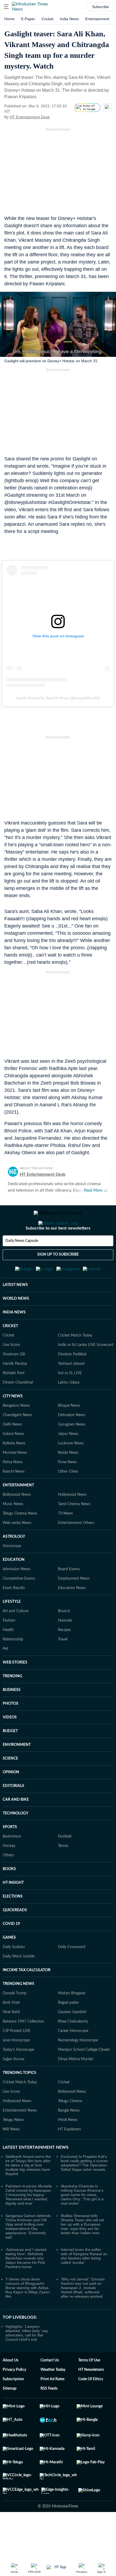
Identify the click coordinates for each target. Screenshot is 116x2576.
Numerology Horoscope (78, 2067)
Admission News (16, 1596)
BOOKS (9, 1895)
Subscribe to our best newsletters (58, 1250)
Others (8, 1882)
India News (69, 19)
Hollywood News (72, 1521)
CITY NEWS (13, 1423)
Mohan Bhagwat (72, 2020)
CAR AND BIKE (16, 1826)
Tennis (63, 1872)
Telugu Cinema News (20, 1540)
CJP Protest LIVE (17, 2057)
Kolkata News (14, 1470)
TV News (65, 1540)
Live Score (11, 1371)
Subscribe (100, 7)
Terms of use (89, 2387)
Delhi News (12, 1451)
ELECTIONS (13, 1923)
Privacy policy (14, 2396)
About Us (11, 2387)
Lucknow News (71, 1470)
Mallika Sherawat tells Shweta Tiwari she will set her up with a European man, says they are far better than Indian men (82, 2251)
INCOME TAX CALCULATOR (27, 1996)
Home (9, 19)
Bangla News (69, 2137)
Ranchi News (14, 1498)
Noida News (68, 1479)
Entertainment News (20, 2137)
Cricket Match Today (75, 1362)
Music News (13, 1530)
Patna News (13, 1488)
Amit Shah (11, 2029)
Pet (5, 1675)
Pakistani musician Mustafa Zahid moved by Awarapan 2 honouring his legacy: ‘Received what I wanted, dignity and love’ (29, 2221)
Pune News (67, 1488)
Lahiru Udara (69, 1409)
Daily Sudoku (14, 1973)
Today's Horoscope (18, 2076)
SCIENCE (10, 1785)
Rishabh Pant (14, 1399)
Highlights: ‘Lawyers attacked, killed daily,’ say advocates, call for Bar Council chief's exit (27, 2359)
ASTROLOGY (14, 1563)
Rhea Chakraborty (73, 2048)
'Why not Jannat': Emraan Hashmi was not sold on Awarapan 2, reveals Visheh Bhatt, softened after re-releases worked (83, 2314)
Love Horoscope (16, 2067)
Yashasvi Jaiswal (71, 1390)
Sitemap (10, 2415)
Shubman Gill (14, 1381)
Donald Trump (15, 2020)
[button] (6, 7)
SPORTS (10, 1853)
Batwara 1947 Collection (23, 2048)
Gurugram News (72, 1451)
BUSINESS (12, 1716)
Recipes (64, 1656)
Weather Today (53, 2396)
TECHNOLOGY (16, 1840)
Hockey (9, 1872)
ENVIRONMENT (17, 1771)
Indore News (13, 1460)
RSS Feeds (49, 2415)
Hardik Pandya (15, 1390)
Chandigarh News (17, 1441)
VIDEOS (10, 1744)
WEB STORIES (15, 1689)
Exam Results (14, 1614)
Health (8, 1656)
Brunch (64, 1637)
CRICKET (10, 1352)
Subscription (13, 2406)
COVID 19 (11, 1950)
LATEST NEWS (15, 1311)
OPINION (11, 1799)
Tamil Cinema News (74, 1530)
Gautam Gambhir (72, 2038)
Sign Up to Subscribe (58, 1276)
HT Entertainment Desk (30, 117)
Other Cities (68, 1498)
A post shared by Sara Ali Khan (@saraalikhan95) (58, 698)
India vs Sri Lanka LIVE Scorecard (86, 1371)
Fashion (9, 1647)
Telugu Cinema (70, 2127)
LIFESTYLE (12, 1628)
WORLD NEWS (16, 1325)
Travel (63, 1666)
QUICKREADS (15, 1937)
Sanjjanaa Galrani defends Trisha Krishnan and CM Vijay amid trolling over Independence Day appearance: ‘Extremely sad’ (28, 2253)
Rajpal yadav (68, 2029)
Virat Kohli (11, 2038)
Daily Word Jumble (19, 1983)
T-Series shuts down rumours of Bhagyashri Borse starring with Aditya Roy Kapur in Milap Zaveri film (28, 2314)
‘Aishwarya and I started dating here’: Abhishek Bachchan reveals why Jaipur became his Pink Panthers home (26, 2284)
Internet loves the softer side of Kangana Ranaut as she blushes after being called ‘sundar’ (84, 2282)
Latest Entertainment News (36, 2174)
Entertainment (97, 19)
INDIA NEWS (14, 1339)
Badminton (12, 1863)
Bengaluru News (16, 1432)
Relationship (13, 1666)
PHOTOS (11, 1730)
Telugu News (13, 2146)
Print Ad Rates (52, 2406)
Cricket (47, 19)
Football (65, 1863)
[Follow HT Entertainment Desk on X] (56, 117)
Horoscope (12, 1572)
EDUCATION (14, 1586)
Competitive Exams (19, 1605)
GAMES (9, 1964)
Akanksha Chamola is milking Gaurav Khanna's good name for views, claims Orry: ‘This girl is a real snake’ (82, 2221)
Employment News (74, 1605)
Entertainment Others (76, 1549)
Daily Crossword (72, 1973)
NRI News (11, 2156)
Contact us (50, 2387)
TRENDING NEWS (18, 2010)
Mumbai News (15, 1479)
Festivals (65, 1647)
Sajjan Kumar (14, 2085)
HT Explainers (69, 2156)
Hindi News (68, 2146)
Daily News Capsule (22, 1262)
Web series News (17, 1549)
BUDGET (10, 1757)
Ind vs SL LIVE (70, 1399)
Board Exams (69, 1596)
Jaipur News (68, 1460)
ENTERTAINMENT (18, 1512)
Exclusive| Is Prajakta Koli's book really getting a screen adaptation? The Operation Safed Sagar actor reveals (84, 2189)
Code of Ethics (91, 2406)
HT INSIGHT (13, 1909)
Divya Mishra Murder (76, 2085)
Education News (72, 1614)
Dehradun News (72, 1441)
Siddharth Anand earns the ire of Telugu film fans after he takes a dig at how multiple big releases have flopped (28, 2191)
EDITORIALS (13, 1812)
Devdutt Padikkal (72, 1381)
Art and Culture (16, 1637)
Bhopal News (69, 1432)
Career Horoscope (73, 2057)
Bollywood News (17, 1521)
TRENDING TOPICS (19, 2099)
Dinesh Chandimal (18, 1409)
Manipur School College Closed (84, 2076)
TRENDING (12, 1703)
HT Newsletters (91, 2396)
